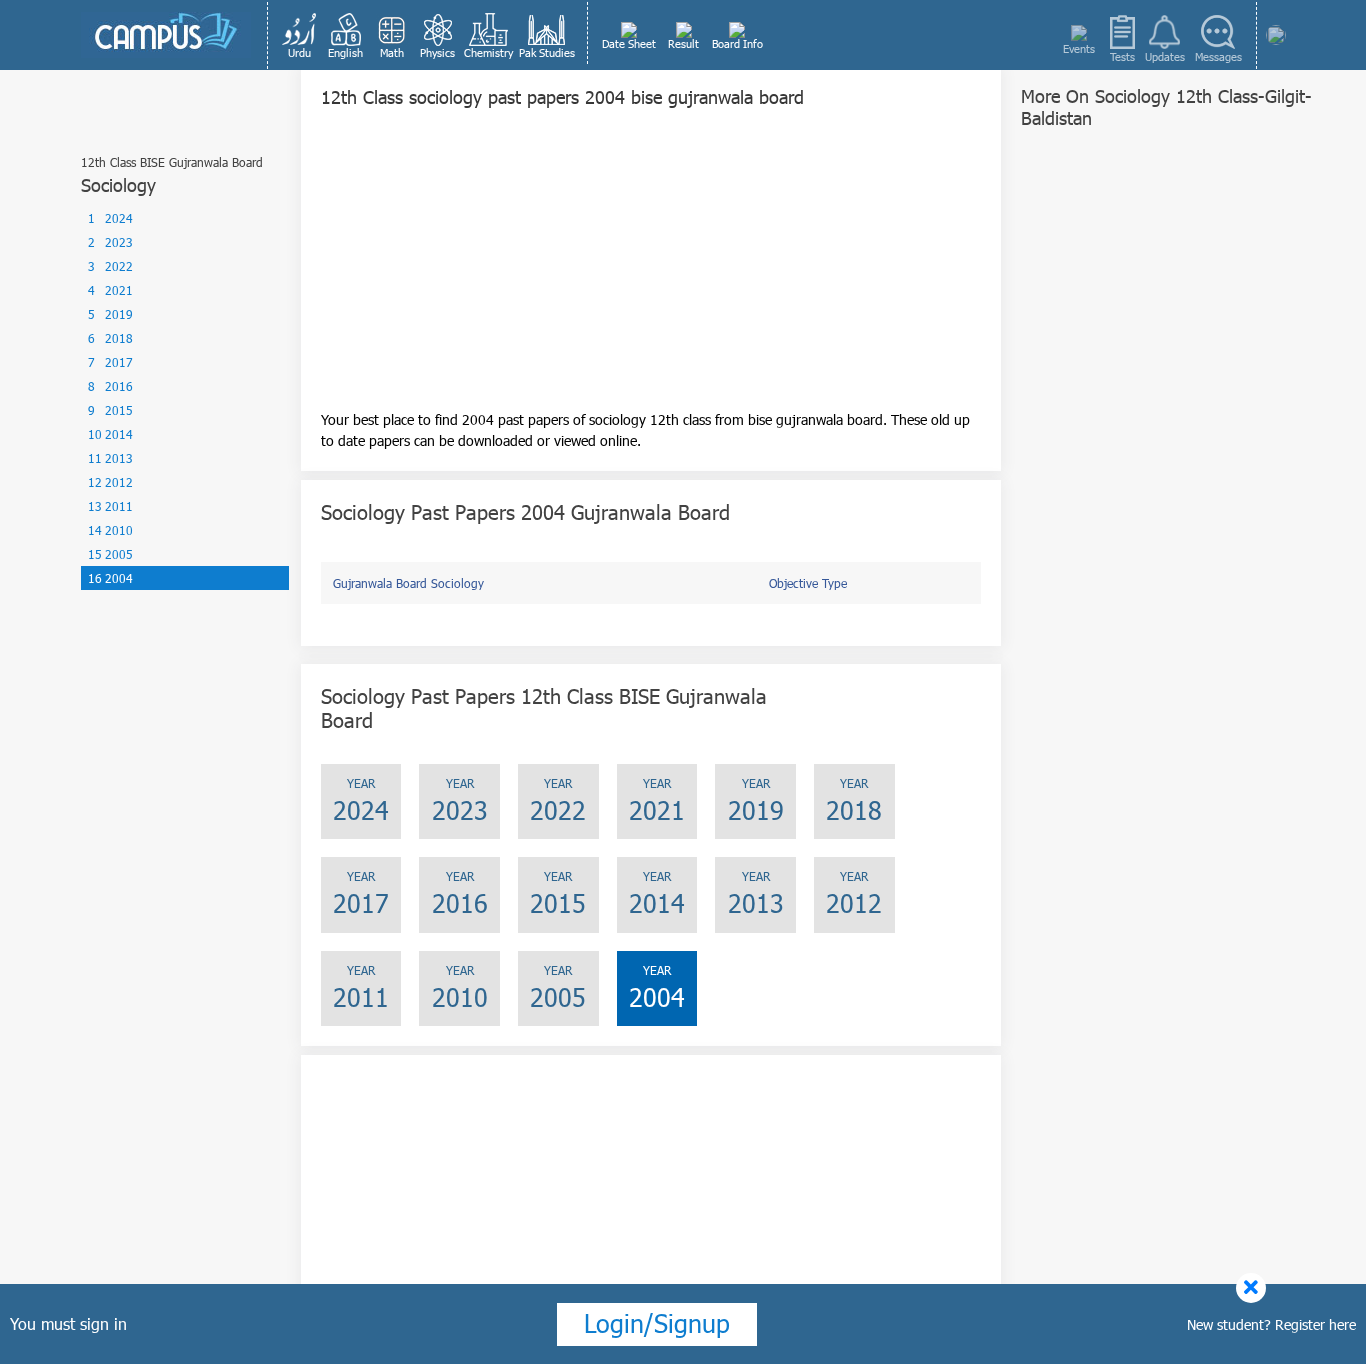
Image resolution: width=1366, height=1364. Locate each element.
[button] (300, 35)
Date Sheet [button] (629, 43)
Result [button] (683, 43)
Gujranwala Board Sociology (408, 583)
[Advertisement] (651, 269)
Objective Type (808, 583)
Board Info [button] (737, 43)
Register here (1315, 1324)
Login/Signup (657, 1323)
